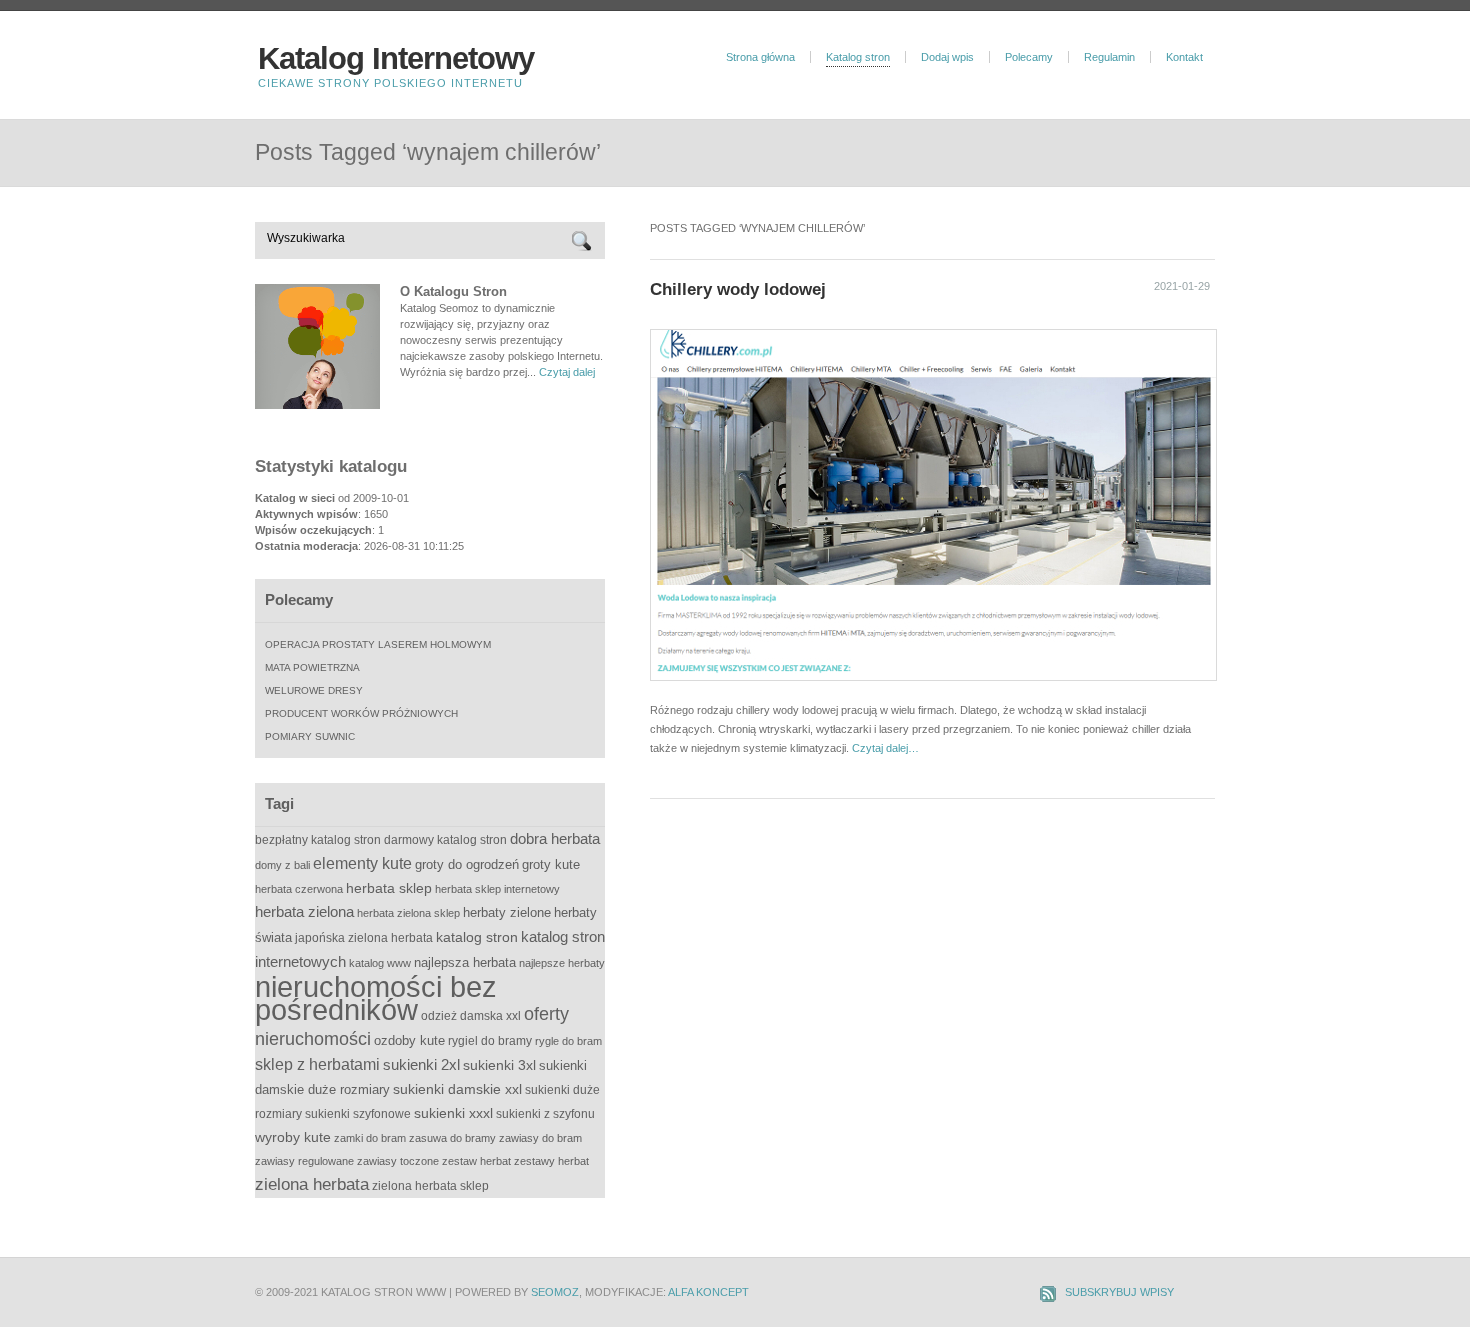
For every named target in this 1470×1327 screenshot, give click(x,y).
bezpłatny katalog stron (318, 840)
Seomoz (555, 1292)
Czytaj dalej (567, 372)
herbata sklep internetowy (497, 889)
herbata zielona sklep (408, 913)
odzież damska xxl (471, 1016)
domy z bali (282, 865)
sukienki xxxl (453, 1113)
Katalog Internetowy (396, 58)
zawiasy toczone (398, 1161)
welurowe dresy (314, 690)
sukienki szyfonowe (358, 1114)
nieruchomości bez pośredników (376, 998)
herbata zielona (304, 912)
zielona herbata (312, 1184)
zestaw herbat (476, 1161)
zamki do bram (370, 1138)
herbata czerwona (299, 889)
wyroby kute (293, 1137)
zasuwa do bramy (452, 1138)
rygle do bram (568, 1041)
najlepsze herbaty (562, 963)
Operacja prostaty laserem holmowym (378, 644)
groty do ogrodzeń (467, 864)
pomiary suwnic (310, 736)
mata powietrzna (312, 667)
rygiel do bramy (490, 1041)
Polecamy (1029, 57)
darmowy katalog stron (445, 840)
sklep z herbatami (317, 1064)
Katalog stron (858, 57)
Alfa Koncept (708, 1292)
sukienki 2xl (421, 1064)
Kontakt (1184, 57)
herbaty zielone (507, 912)
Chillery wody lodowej (738, 289)
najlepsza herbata (465, 962)
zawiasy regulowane (304, 1161)
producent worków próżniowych (361, 713)
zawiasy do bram (540, 1138)
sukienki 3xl (499, 1065)
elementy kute (362, 863)
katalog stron (477, 937)
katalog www (380, 963)
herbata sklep (389, 888)
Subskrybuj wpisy (1119, 1292)
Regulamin (1109, 57)
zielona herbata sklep (430, 1186)
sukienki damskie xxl (457, 1089)
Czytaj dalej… (885, 748)
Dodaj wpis (947, 57)
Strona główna (760, 57)
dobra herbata (555, 838)
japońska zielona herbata (364, 938)
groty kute (551, 864)
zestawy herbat (551, 1161)
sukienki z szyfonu (545, 1114)
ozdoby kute (409, 1040)
